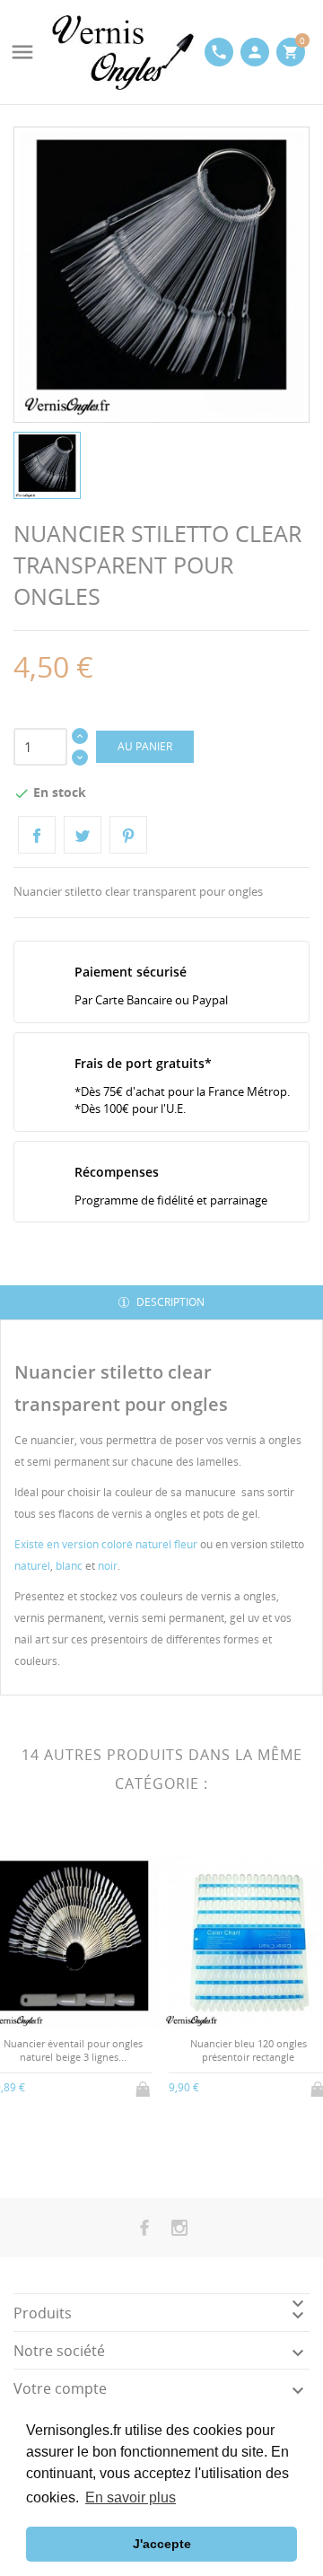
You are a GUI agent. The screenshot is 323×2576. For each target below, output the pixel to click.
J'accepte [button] (162, 2544)
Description (169, 1302)
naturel (32, 1566)
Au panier (145, 746)
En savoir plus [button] (131, 2497)
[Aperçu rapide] (59, 2149)
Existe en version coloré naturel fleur (106, 1544)
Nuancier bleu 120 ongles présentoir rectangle (249, 2050)
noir (108, 1566)
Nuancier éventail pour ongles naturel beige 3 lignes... (73, 2050)
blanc (69, 1566)
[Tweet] (83, 835)
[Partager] (37, 835)
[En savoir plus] (88, 2150)
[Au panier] (144, 2086)
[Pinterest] (128, 835)
